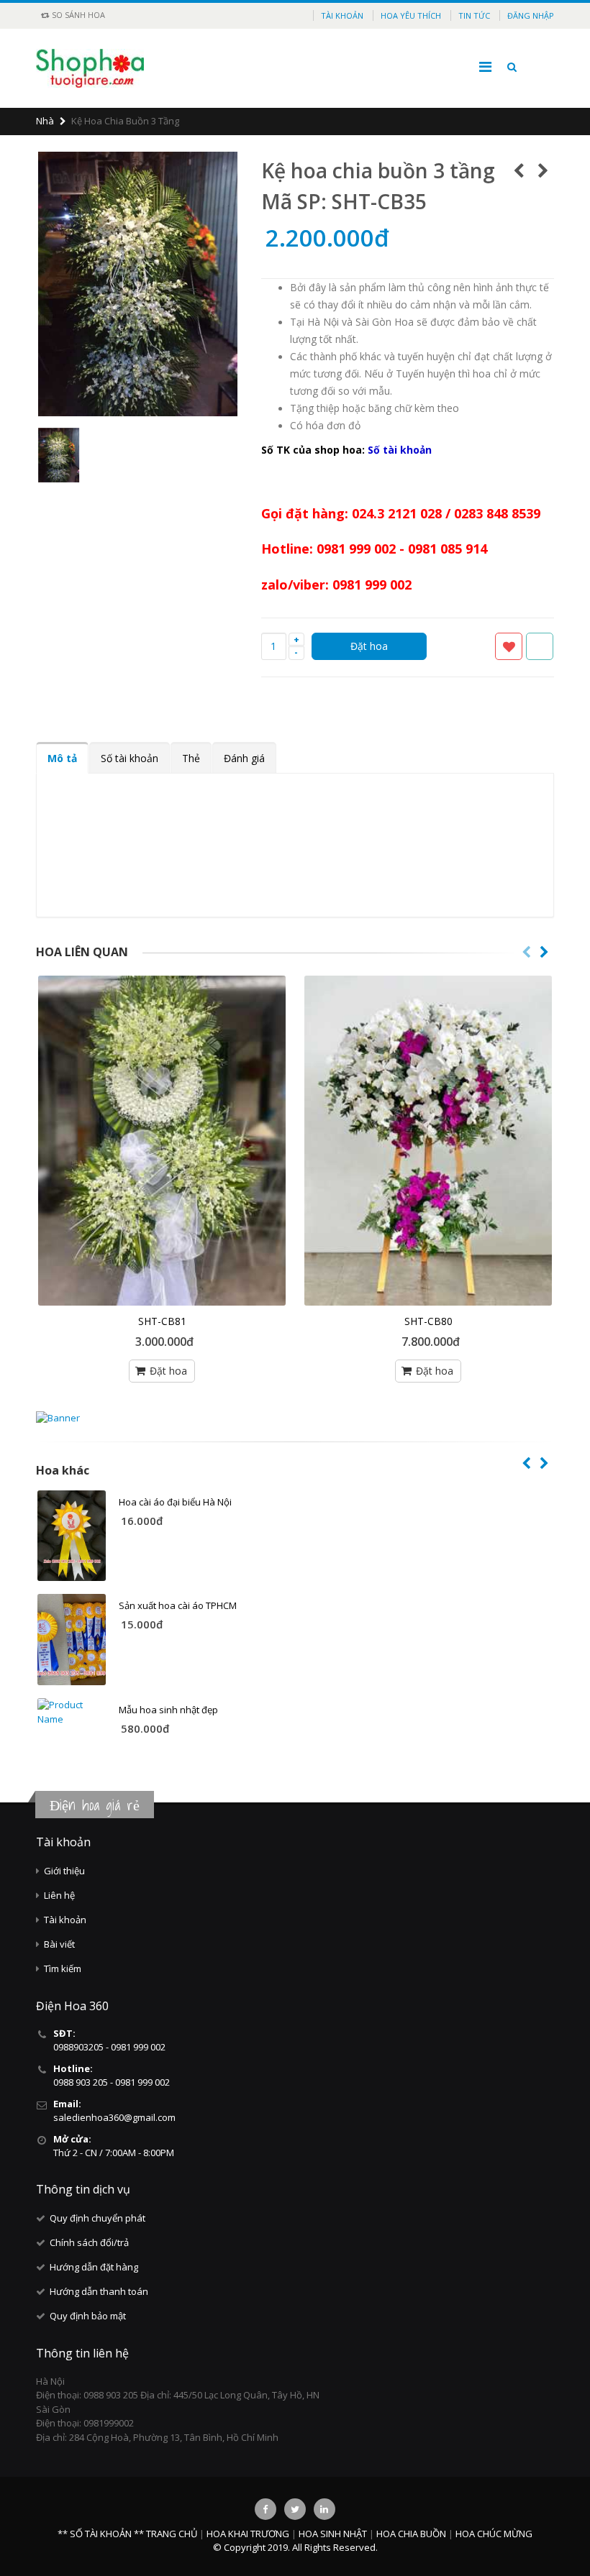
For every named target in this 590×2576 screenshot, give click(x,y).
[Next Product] (543, 170)
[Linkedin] (324, 2509)
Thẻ (191, 758)
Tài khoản (342, 15)
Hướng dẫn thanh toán (99, 2291)
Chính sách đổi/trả (89, 2242)
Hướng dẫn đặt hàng (94, 2267)
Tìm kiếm (63, 1968)
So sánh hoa (77, 15)
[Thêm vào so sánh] (540, 646)
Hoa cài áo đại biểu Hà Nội (175, 1502)
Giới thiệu (64, 1871)
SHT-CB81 (162, 1321)
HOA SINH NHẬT (334, 2534)
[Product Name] (72, 1536)
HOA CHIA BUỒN (412, 2534)
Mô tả (62, 758)
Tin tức (474, 15)
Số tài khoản (130, 758)
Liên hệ (59, 1895)
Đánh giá (244, 758)
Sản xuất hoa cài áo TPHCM (178, 1605)
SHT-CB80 (428, 1321)
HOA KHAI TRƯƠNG (249, 2534)
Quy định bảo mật (88, 2316)
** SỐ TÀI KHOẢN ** (101, 2534)
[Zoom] (228, 406)
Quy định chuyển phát (97, 2218)
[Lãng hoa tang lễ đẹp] (428, 1141)
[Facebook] (265, 2509)
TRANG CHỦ (173, 2534)
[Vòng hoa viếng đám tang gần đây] (162, 1141)
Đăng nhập (531, 15)
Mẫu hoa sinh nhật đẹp (168, 1710)
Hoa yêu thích (411, 15)
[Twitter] (295, 2509)
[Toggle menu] (485, 67)
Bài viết (59, 1944)
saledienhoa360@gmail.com (114, 2117)
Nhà (45, 121)
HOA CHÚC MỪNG (494, 2534)
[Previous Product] (518, 170)
